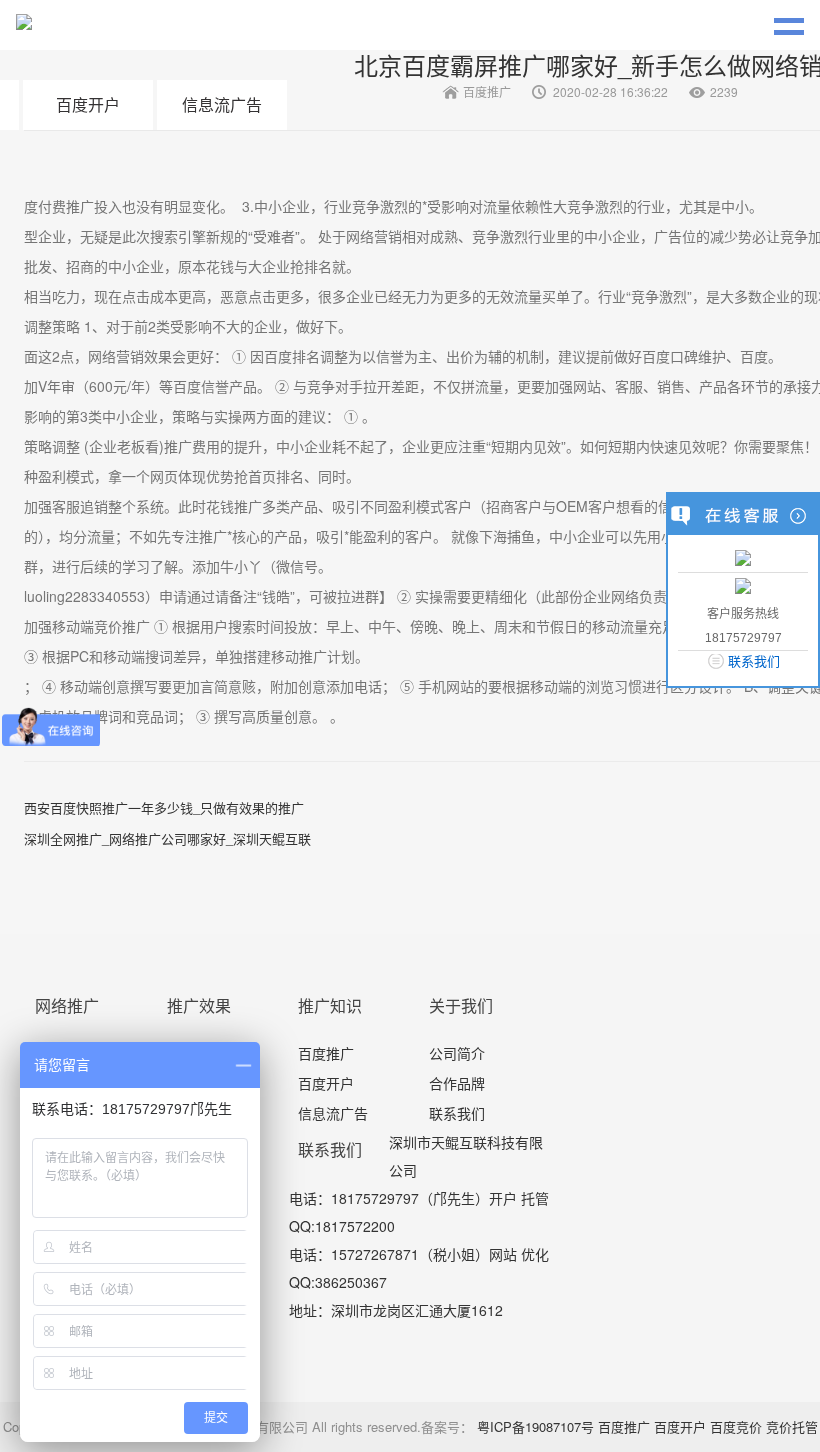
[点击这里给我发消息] (743, 556)
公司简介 (457, 1053)
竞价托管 (792, 1426)
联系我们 (457, 1113)
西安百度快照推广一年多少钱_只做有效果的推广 (164, 807)
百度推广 (326, 1053)
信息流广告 (222, 104)
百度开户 (88, 104)
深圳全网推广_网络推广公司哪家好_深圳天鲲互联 (167, 838)
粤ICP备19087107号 (535, 1426)
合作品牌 (457, 1083)
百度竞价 (736, 1426)
